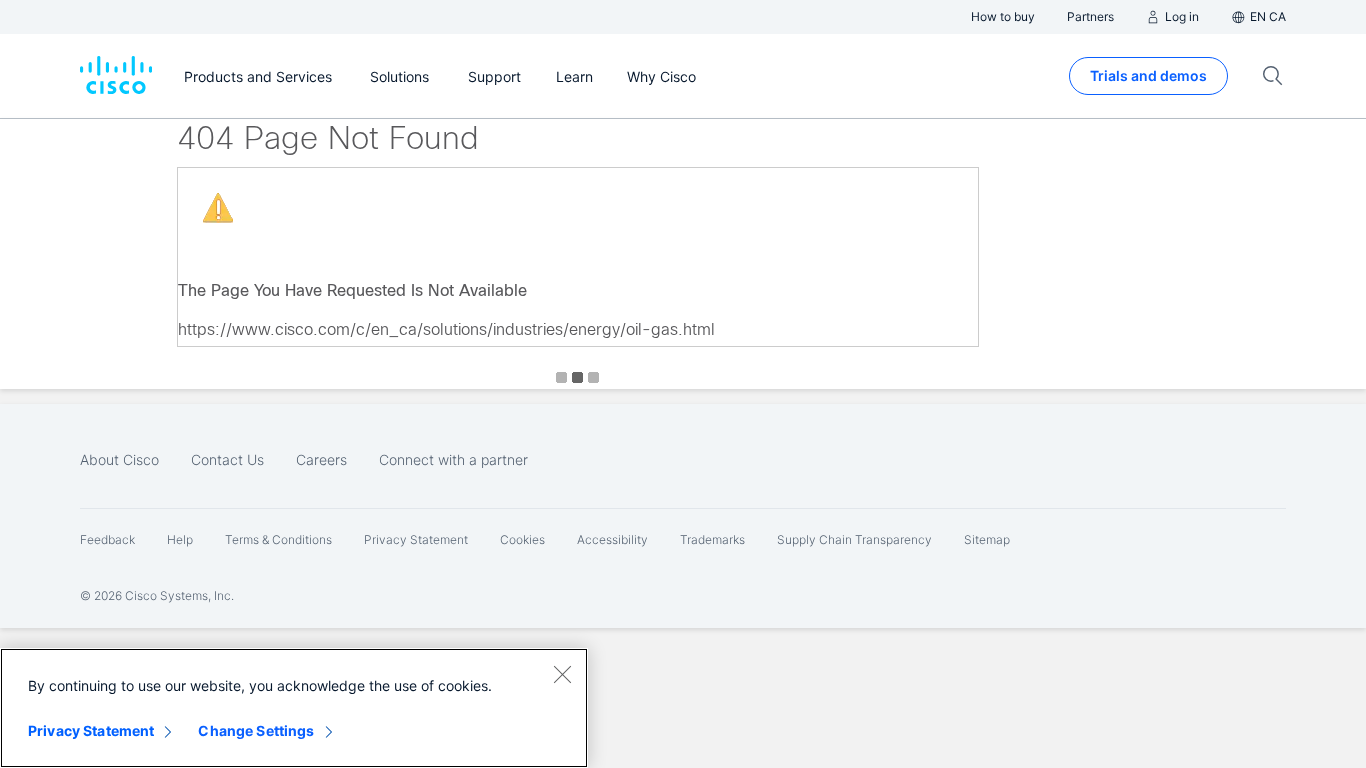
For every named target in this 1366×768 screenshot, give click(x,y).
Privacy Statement (91, 730)
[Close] (562, 674)
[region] (294, 708)
